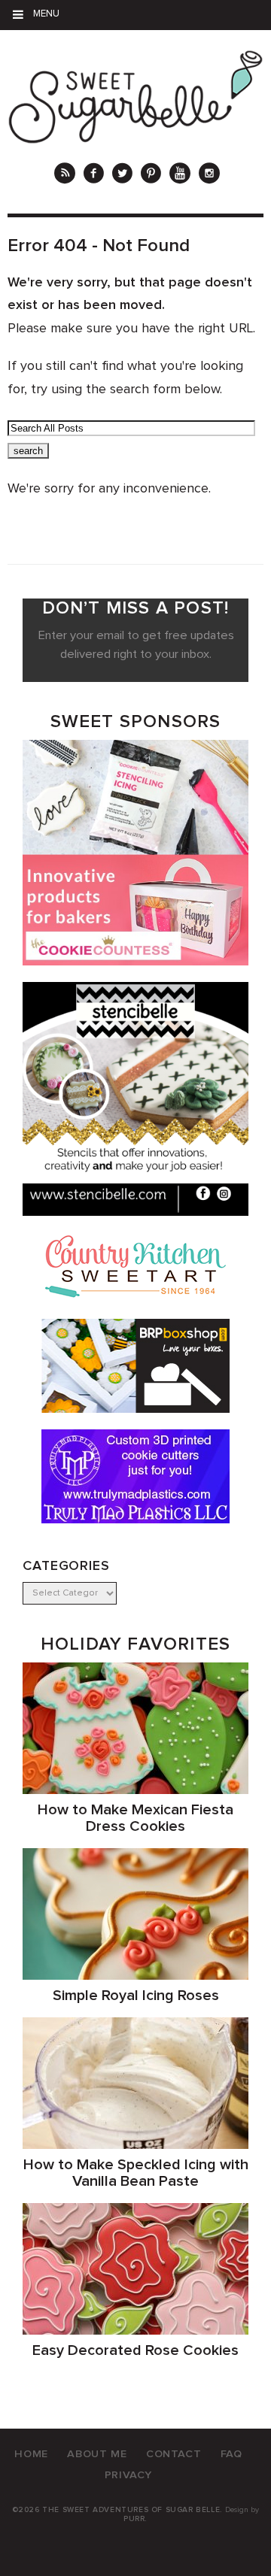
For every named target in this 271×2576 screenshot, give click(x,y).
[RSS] (65, 175)
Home (31, 2454)
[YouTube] (180, 175)
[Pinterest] (151, 175)
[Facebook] (94, 175)
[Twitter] (122, 175)
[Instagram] (209, 175)
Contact (174, 2454)
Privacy (128, 2475)
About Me (97, 2454)
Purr (134, 2519)
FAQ (231, 2454)
